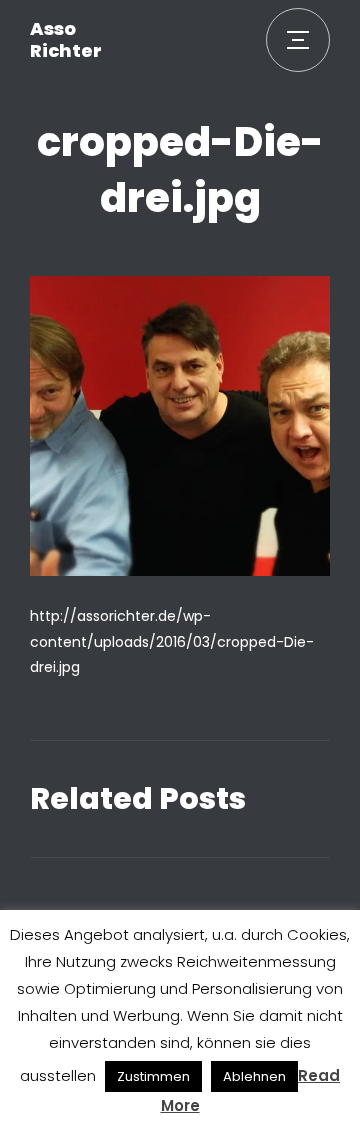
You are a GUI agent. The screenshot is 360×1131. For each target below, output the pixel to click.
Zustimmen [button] (153, 1076)
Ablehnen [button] (254, 1076)
